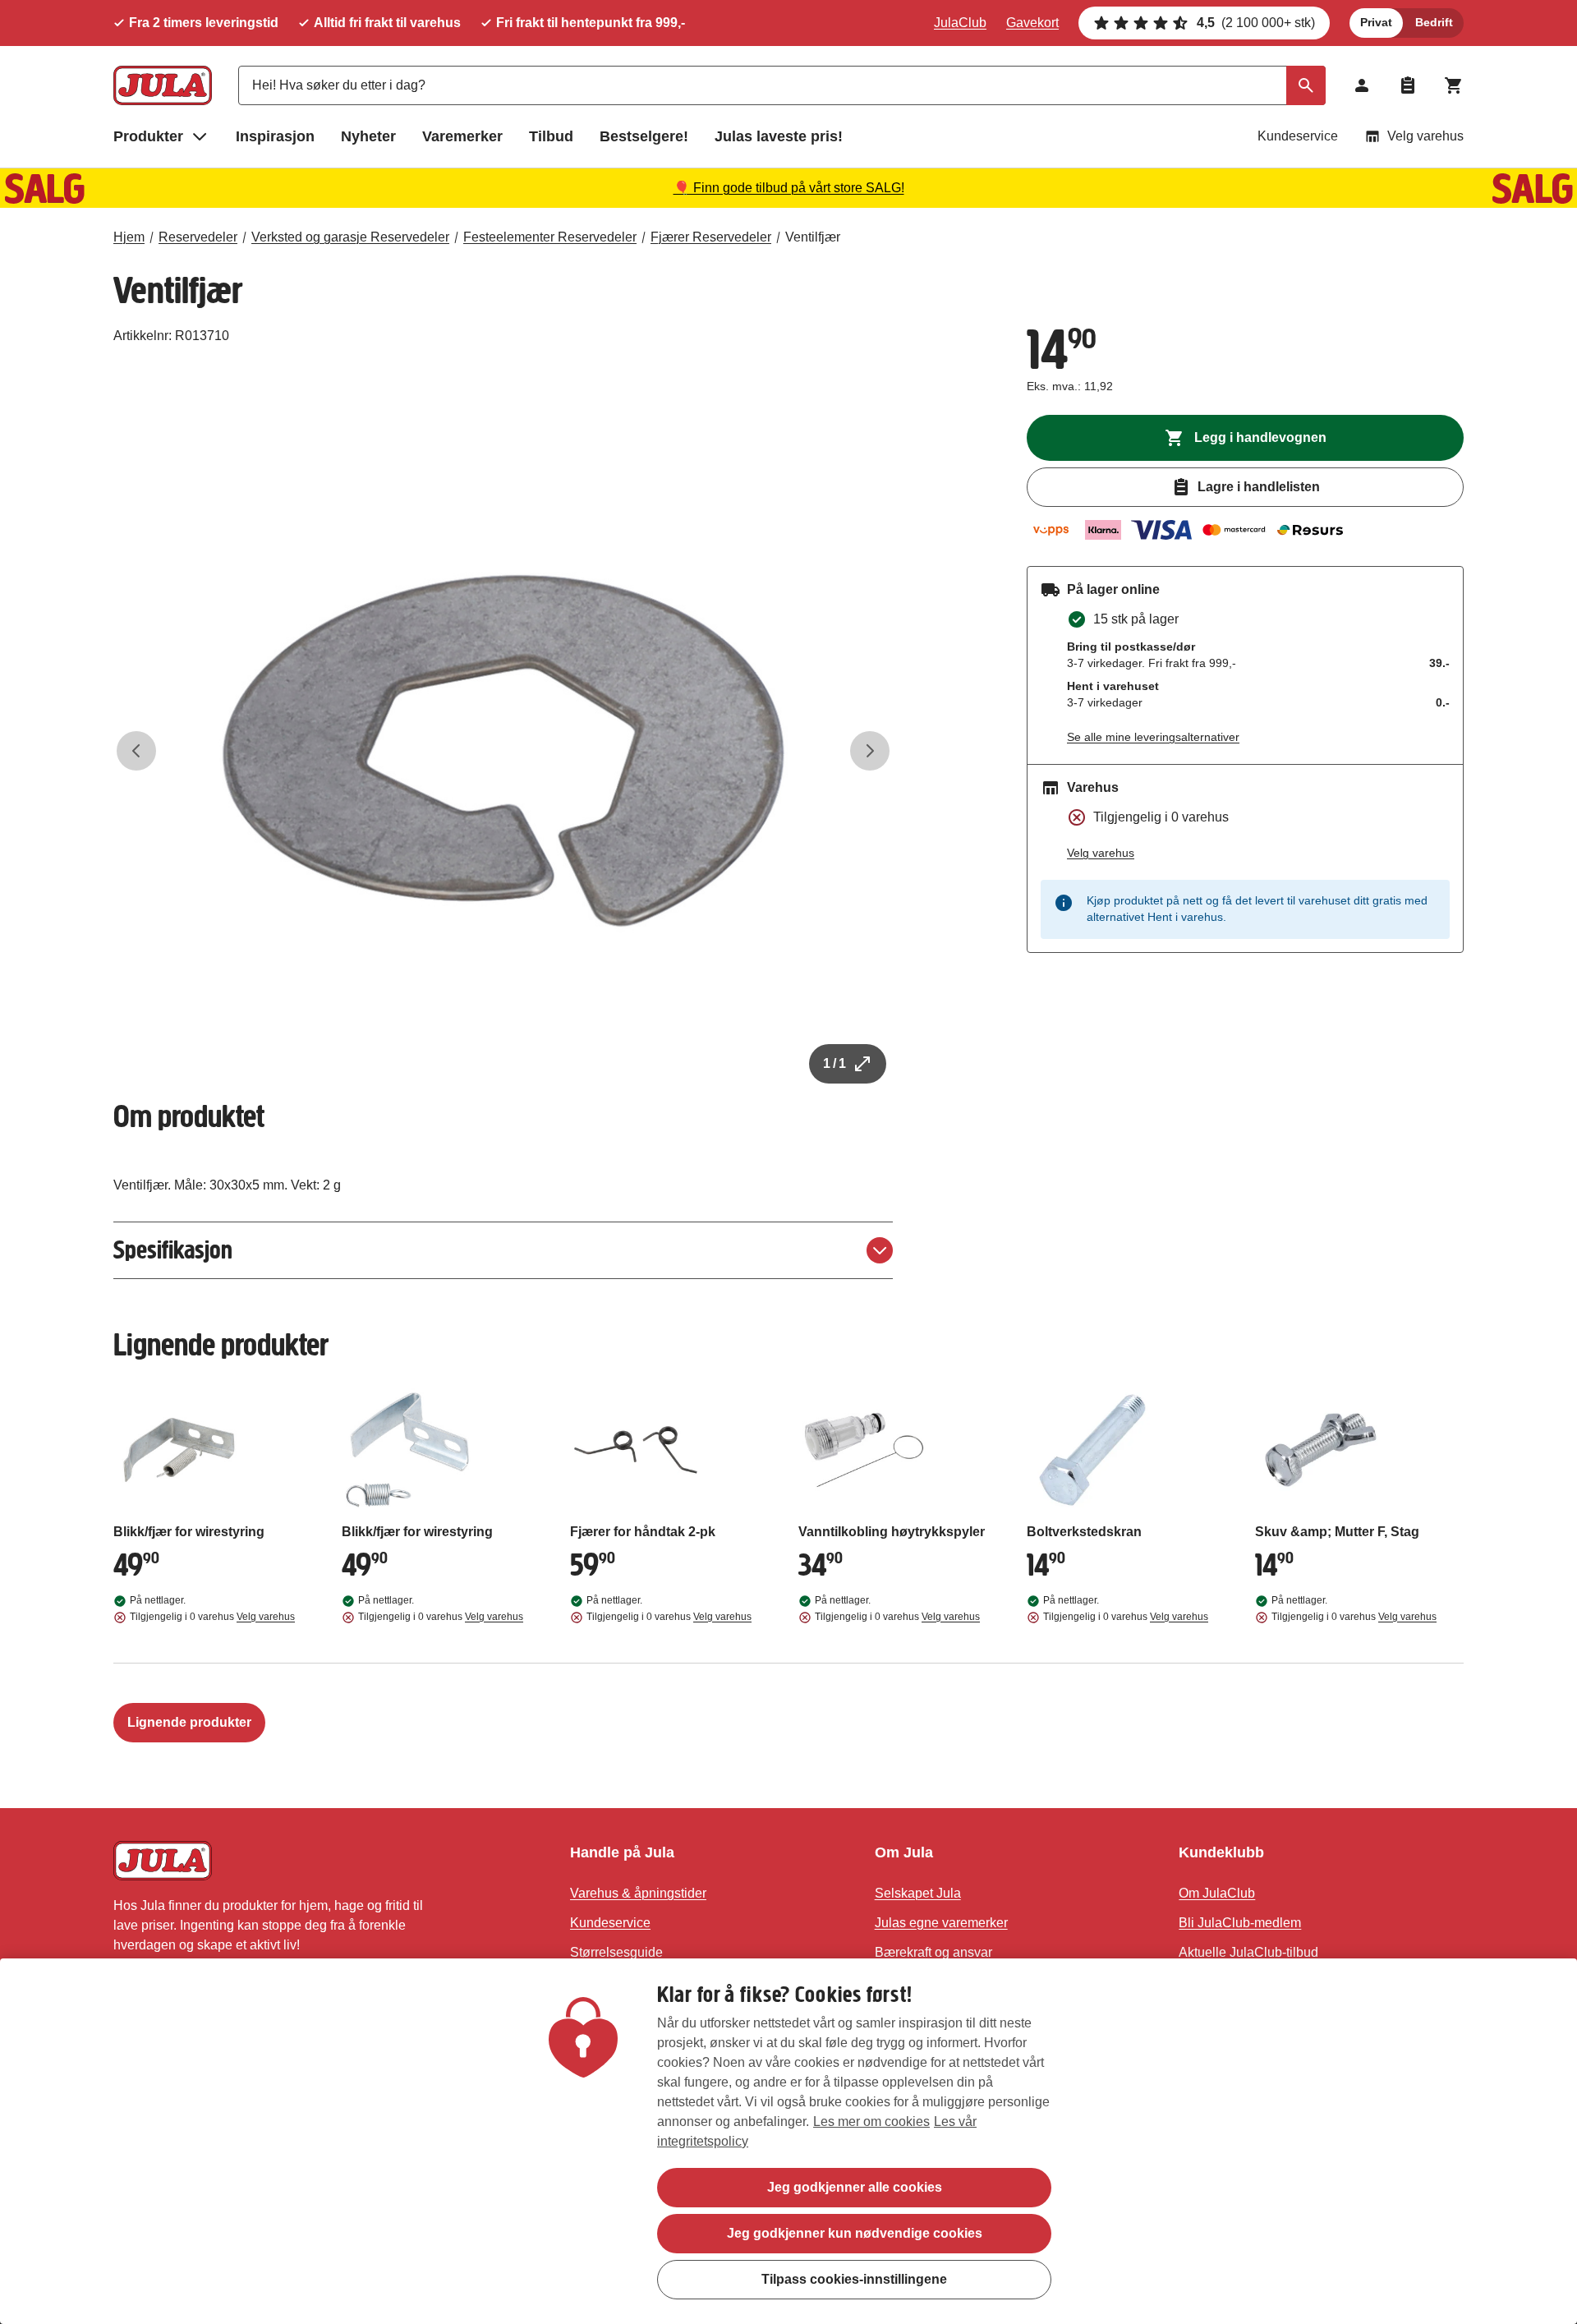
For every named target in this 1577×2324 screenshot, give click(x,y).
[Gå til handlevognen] (1454, 85)
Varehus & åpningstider (638, 1893)
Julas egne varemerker (941, 1923)
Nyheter (368, 136)
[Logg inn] (1362, 85)
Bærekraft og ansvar (933, 1952)
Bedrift (1434, 22)
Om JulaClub (1217, 1893)
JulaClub (960, 23)
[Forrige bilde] (136, 751)
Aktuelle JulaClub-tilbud (1248, 1952)
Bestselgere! (644, 136)
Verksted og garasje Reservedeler (350, 237)
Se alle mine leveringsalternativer (1153, 737)
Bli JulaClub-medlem (1240, 1923)
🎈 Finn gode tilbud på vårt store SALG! (789, 188)
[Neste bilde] (870, 751)
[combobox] (782, 85)
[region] (788, 2141)
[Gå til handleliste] (1408, 85)
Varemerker (462, 136)
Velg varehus (1425, 136)
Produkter (148, 136)
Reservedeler (198, 237)
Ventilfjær (813, 237)
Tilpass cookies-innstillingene (854, 2279)
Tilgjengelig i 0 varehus (212, 1617)
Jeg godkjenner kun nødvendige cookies (855, 2233)
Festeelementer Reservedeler (550, 237)
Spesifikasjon (173, 1250)
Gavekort (1032, 23)
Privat (1376, 22)
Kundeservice (1298, 136)
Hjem (129, 237)
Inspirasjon (275, 136)
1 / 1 (834, 1063)
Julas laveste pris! (779, 136)
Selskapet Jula (918, 1893)
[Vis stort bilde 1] (503, 751)
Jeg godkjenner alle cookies (855, 2187)
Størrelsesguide (616, 1952)
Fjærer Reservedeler (711, 237)
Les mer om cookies (871, 2122)
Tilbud (551, 136)
